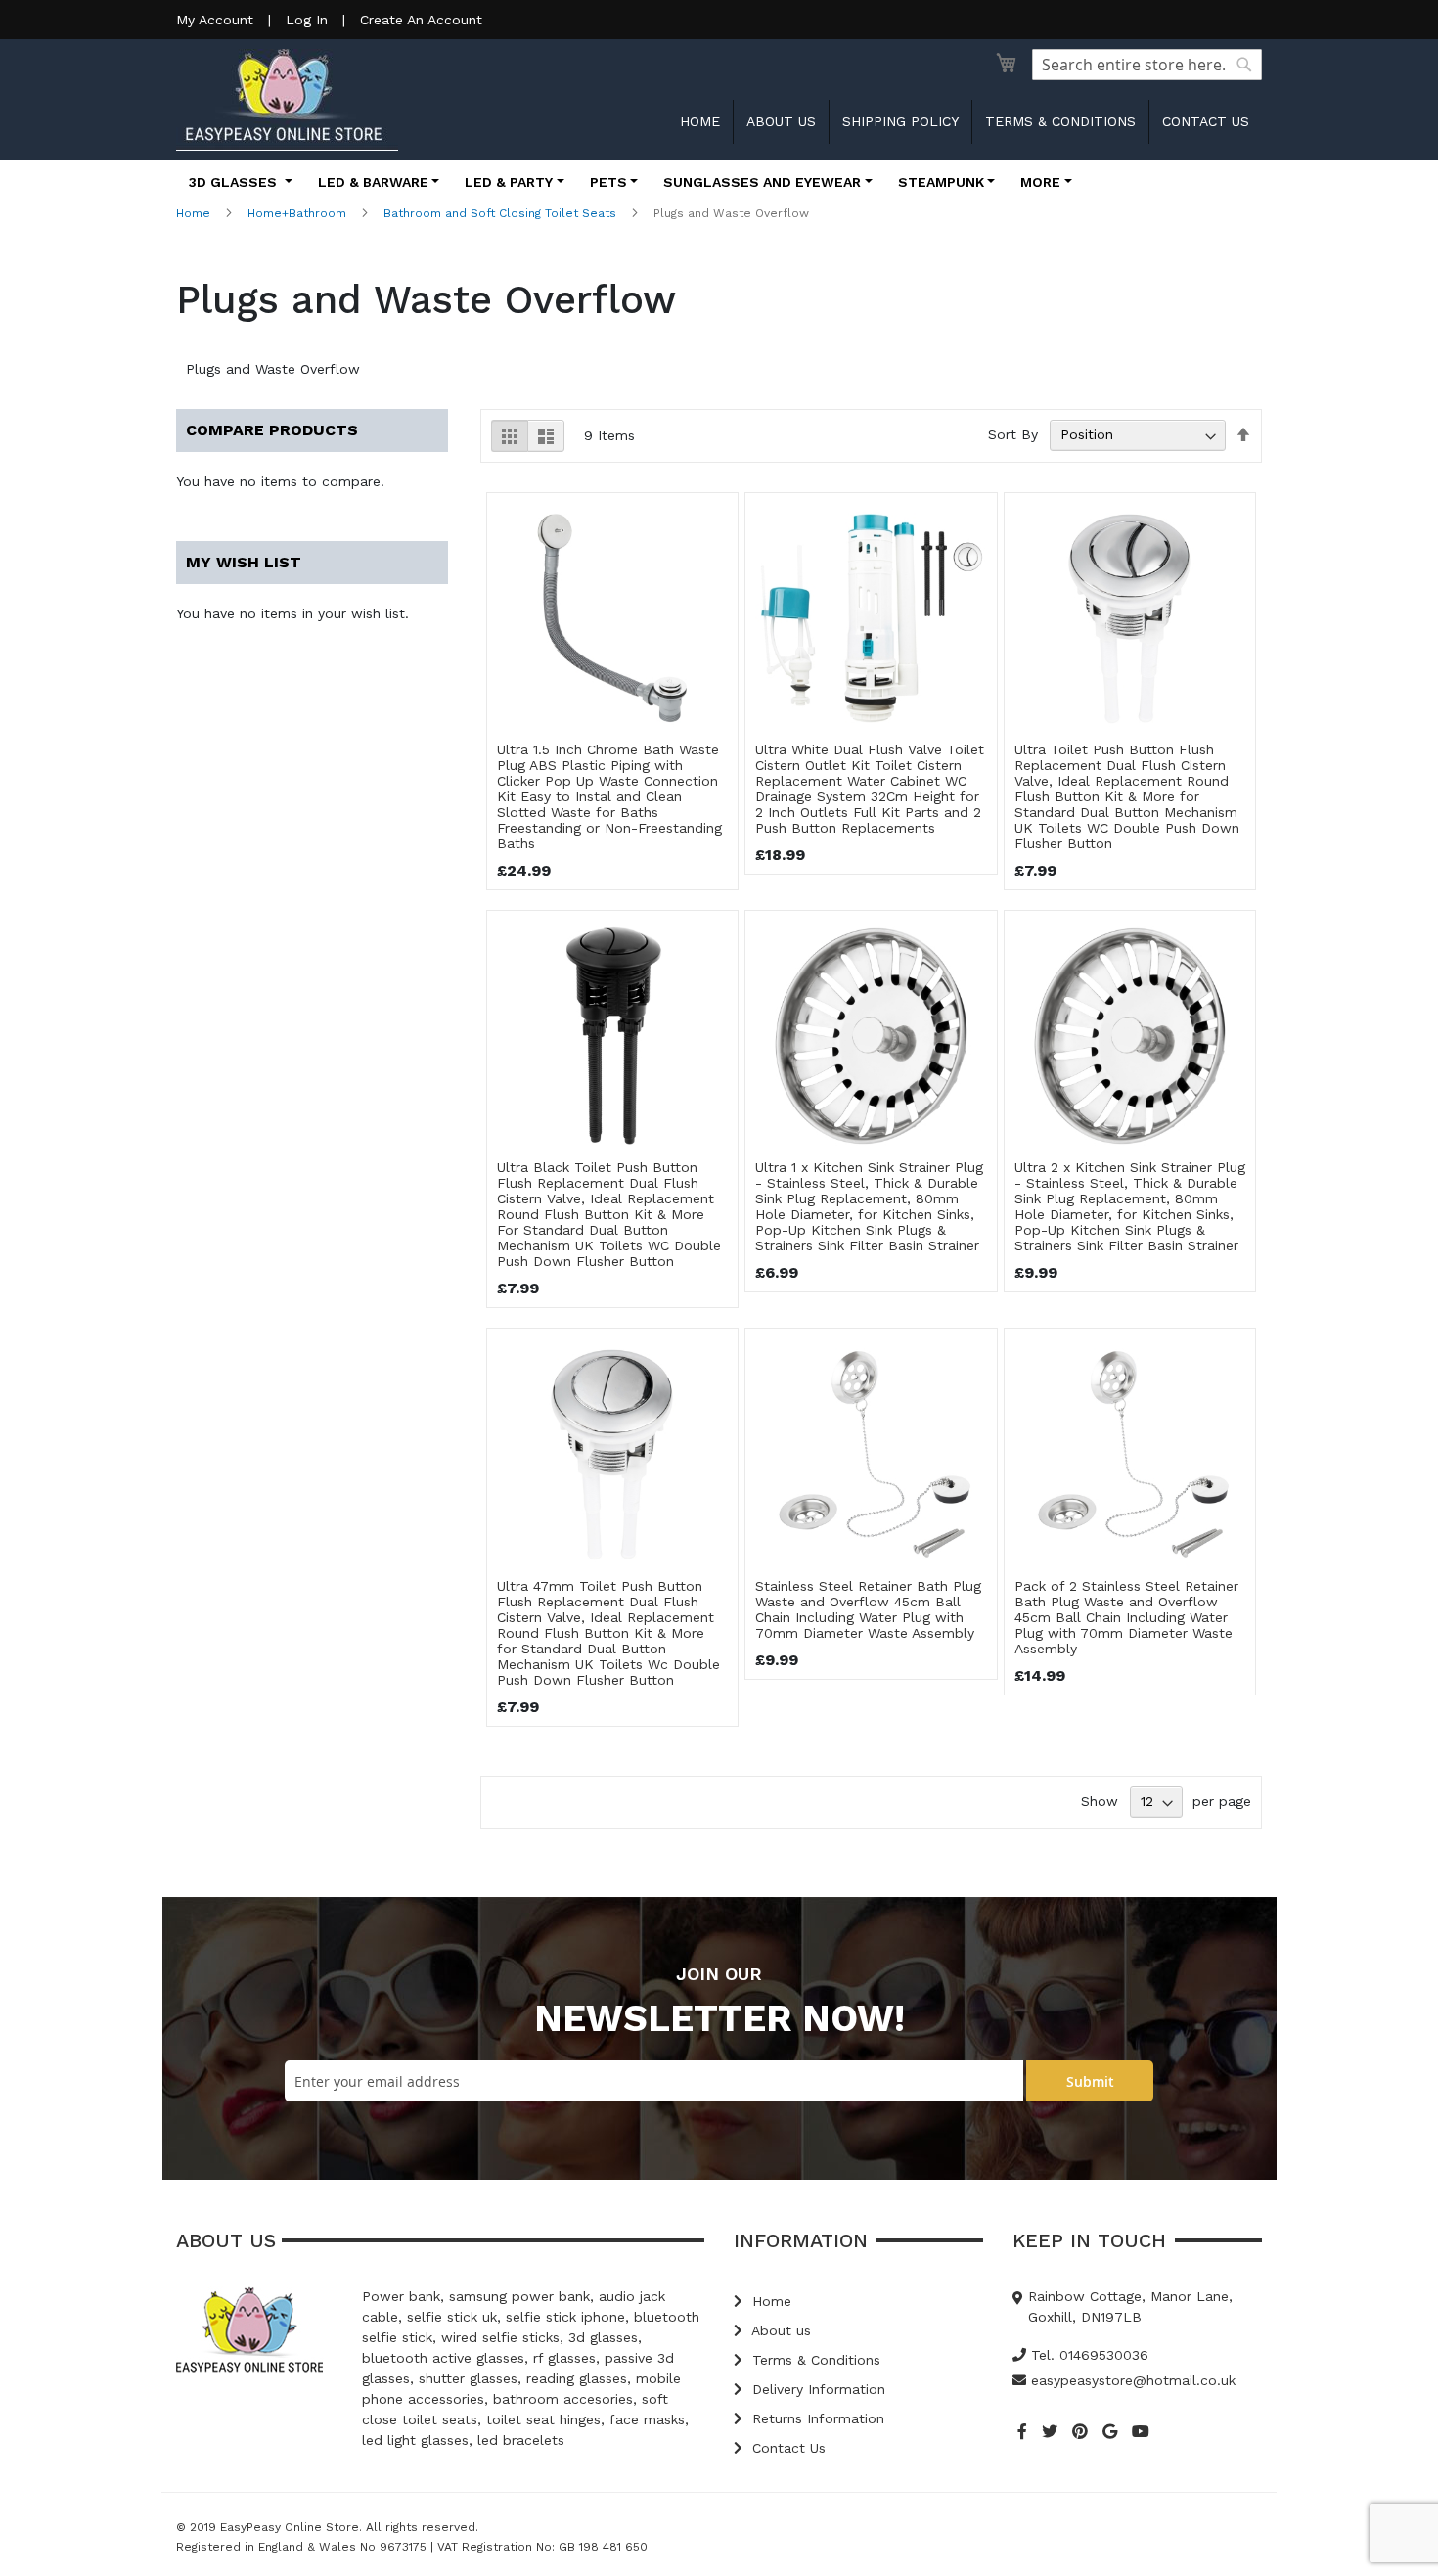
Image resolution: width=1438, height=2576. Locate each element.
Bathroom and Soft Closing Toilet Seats (500, 213)
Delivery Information (816, 2389)
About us (781, 121)
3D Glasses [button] (235, 182)
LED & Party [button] (509, 182)
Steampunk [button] (941, 182)
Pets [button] (608, 182)
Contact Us (786, 2448)
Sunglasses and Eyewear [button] (762, 182)
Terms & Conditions (1060, 121)
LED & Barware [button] (373, 182)
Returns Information (816, 2418)
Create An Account (421, 20)
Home (700, 121)
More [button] (1040, 182)
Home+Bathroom (297, 213)
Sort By (1013, 434)
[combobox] (1147, 65)
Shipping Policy (900, 121)
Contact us (1206, 121)
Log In (307, 20)
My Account (215, 20)
